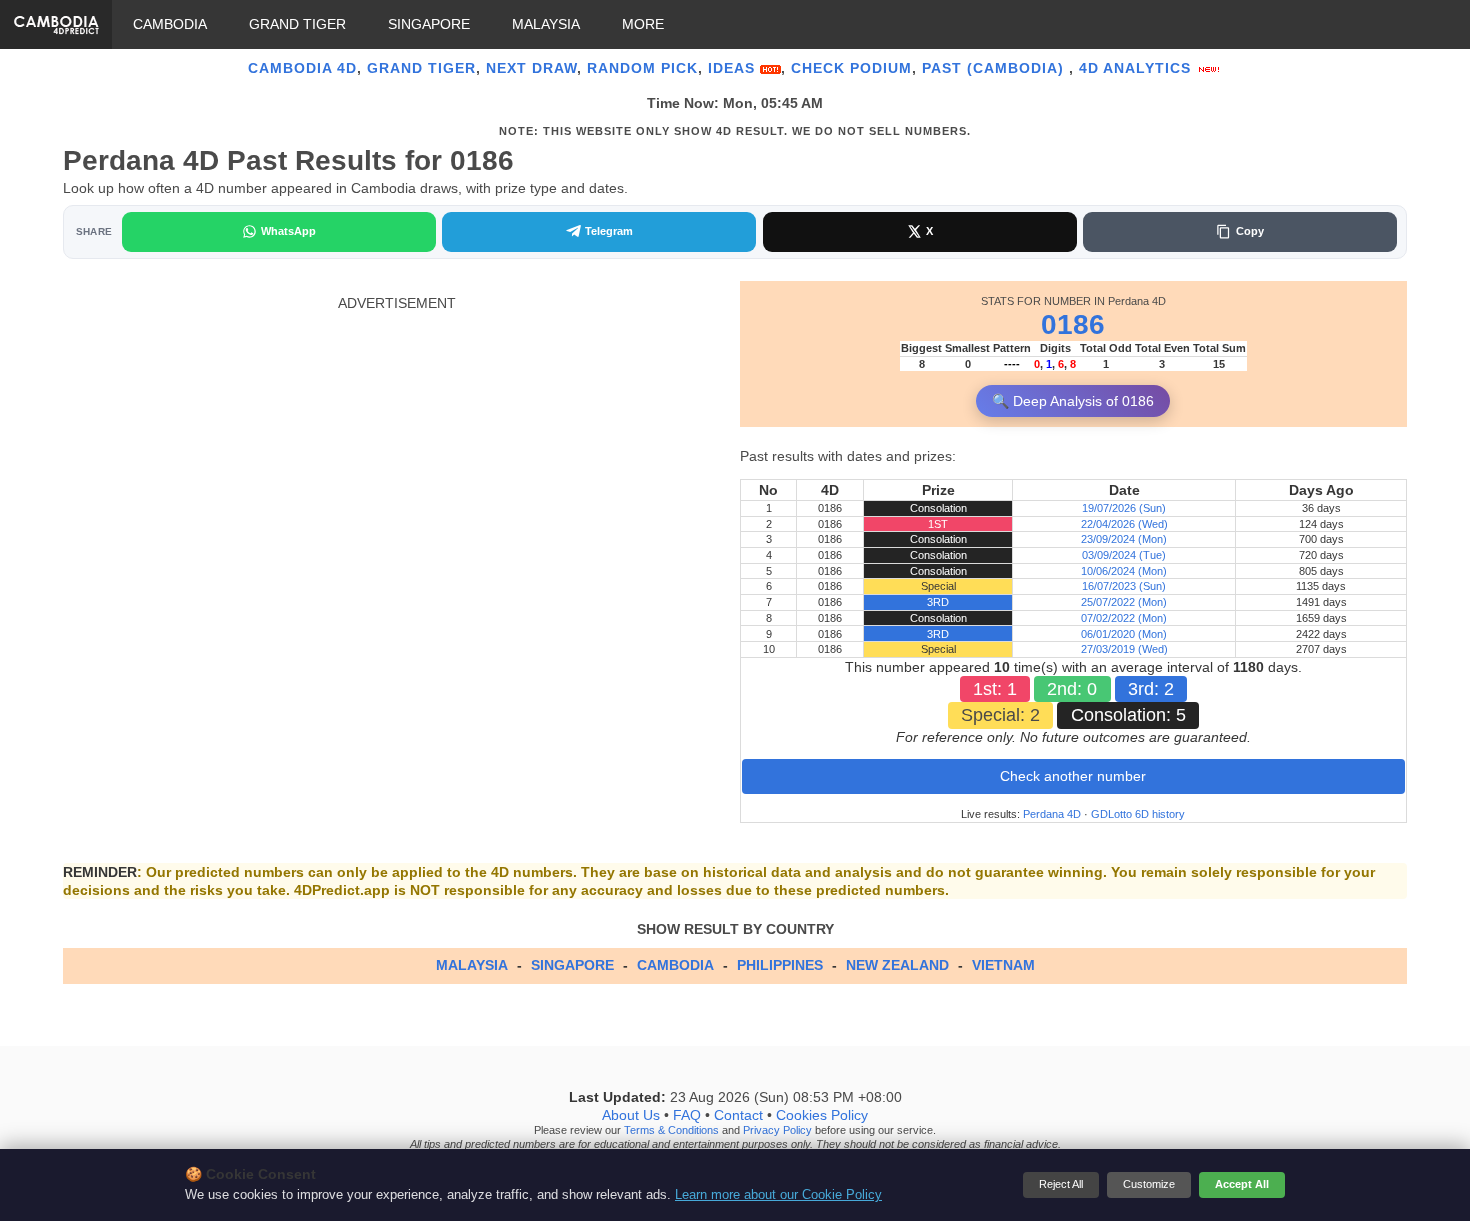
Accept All (1242, 1184)
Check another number (1073, 776)
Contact (738, 1115)
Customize (1149, 1184)
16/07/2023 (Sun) (1124, 586)
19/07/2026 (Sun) (1124, 508)
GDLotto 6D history (1138, 814)
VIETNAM (1003, 965)
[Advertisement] (396, 452)
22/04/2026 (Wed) (1124, 524)
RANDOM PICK (642, 68)
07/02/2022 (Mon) (1124, 618)
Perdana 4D (1052, 814)
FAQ (687, 1115)
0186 (1073, 324)
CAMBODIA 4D (302, 68)
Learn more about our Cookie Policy (778, 1195)
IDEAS (734, 68)
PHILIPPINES (780, 965)
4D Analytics (1137, 68)
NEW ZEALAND (897, 965)
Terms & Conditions (671, 1130)
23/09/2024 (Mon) (1124, 539)
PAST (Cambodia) (995, 68)
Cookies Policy (822, 1115)
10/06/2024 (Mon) (1124, 571)
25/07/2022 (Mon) (1124, 602)
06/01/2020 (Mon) (1124, 634)
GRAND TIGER (297, 24)
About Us (631, 1115)
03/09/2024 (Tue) (1124, 555)
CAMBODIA (170, 24)
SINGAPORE (429, 24)
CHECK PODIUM (851, 68)
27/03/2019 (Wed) (1124, 649)
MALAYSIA (546, 24)
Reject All (1061, 1184)
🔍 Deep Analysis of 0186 (1073, 401)
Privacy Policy (777, 1130)
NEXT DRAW (531, 68)
